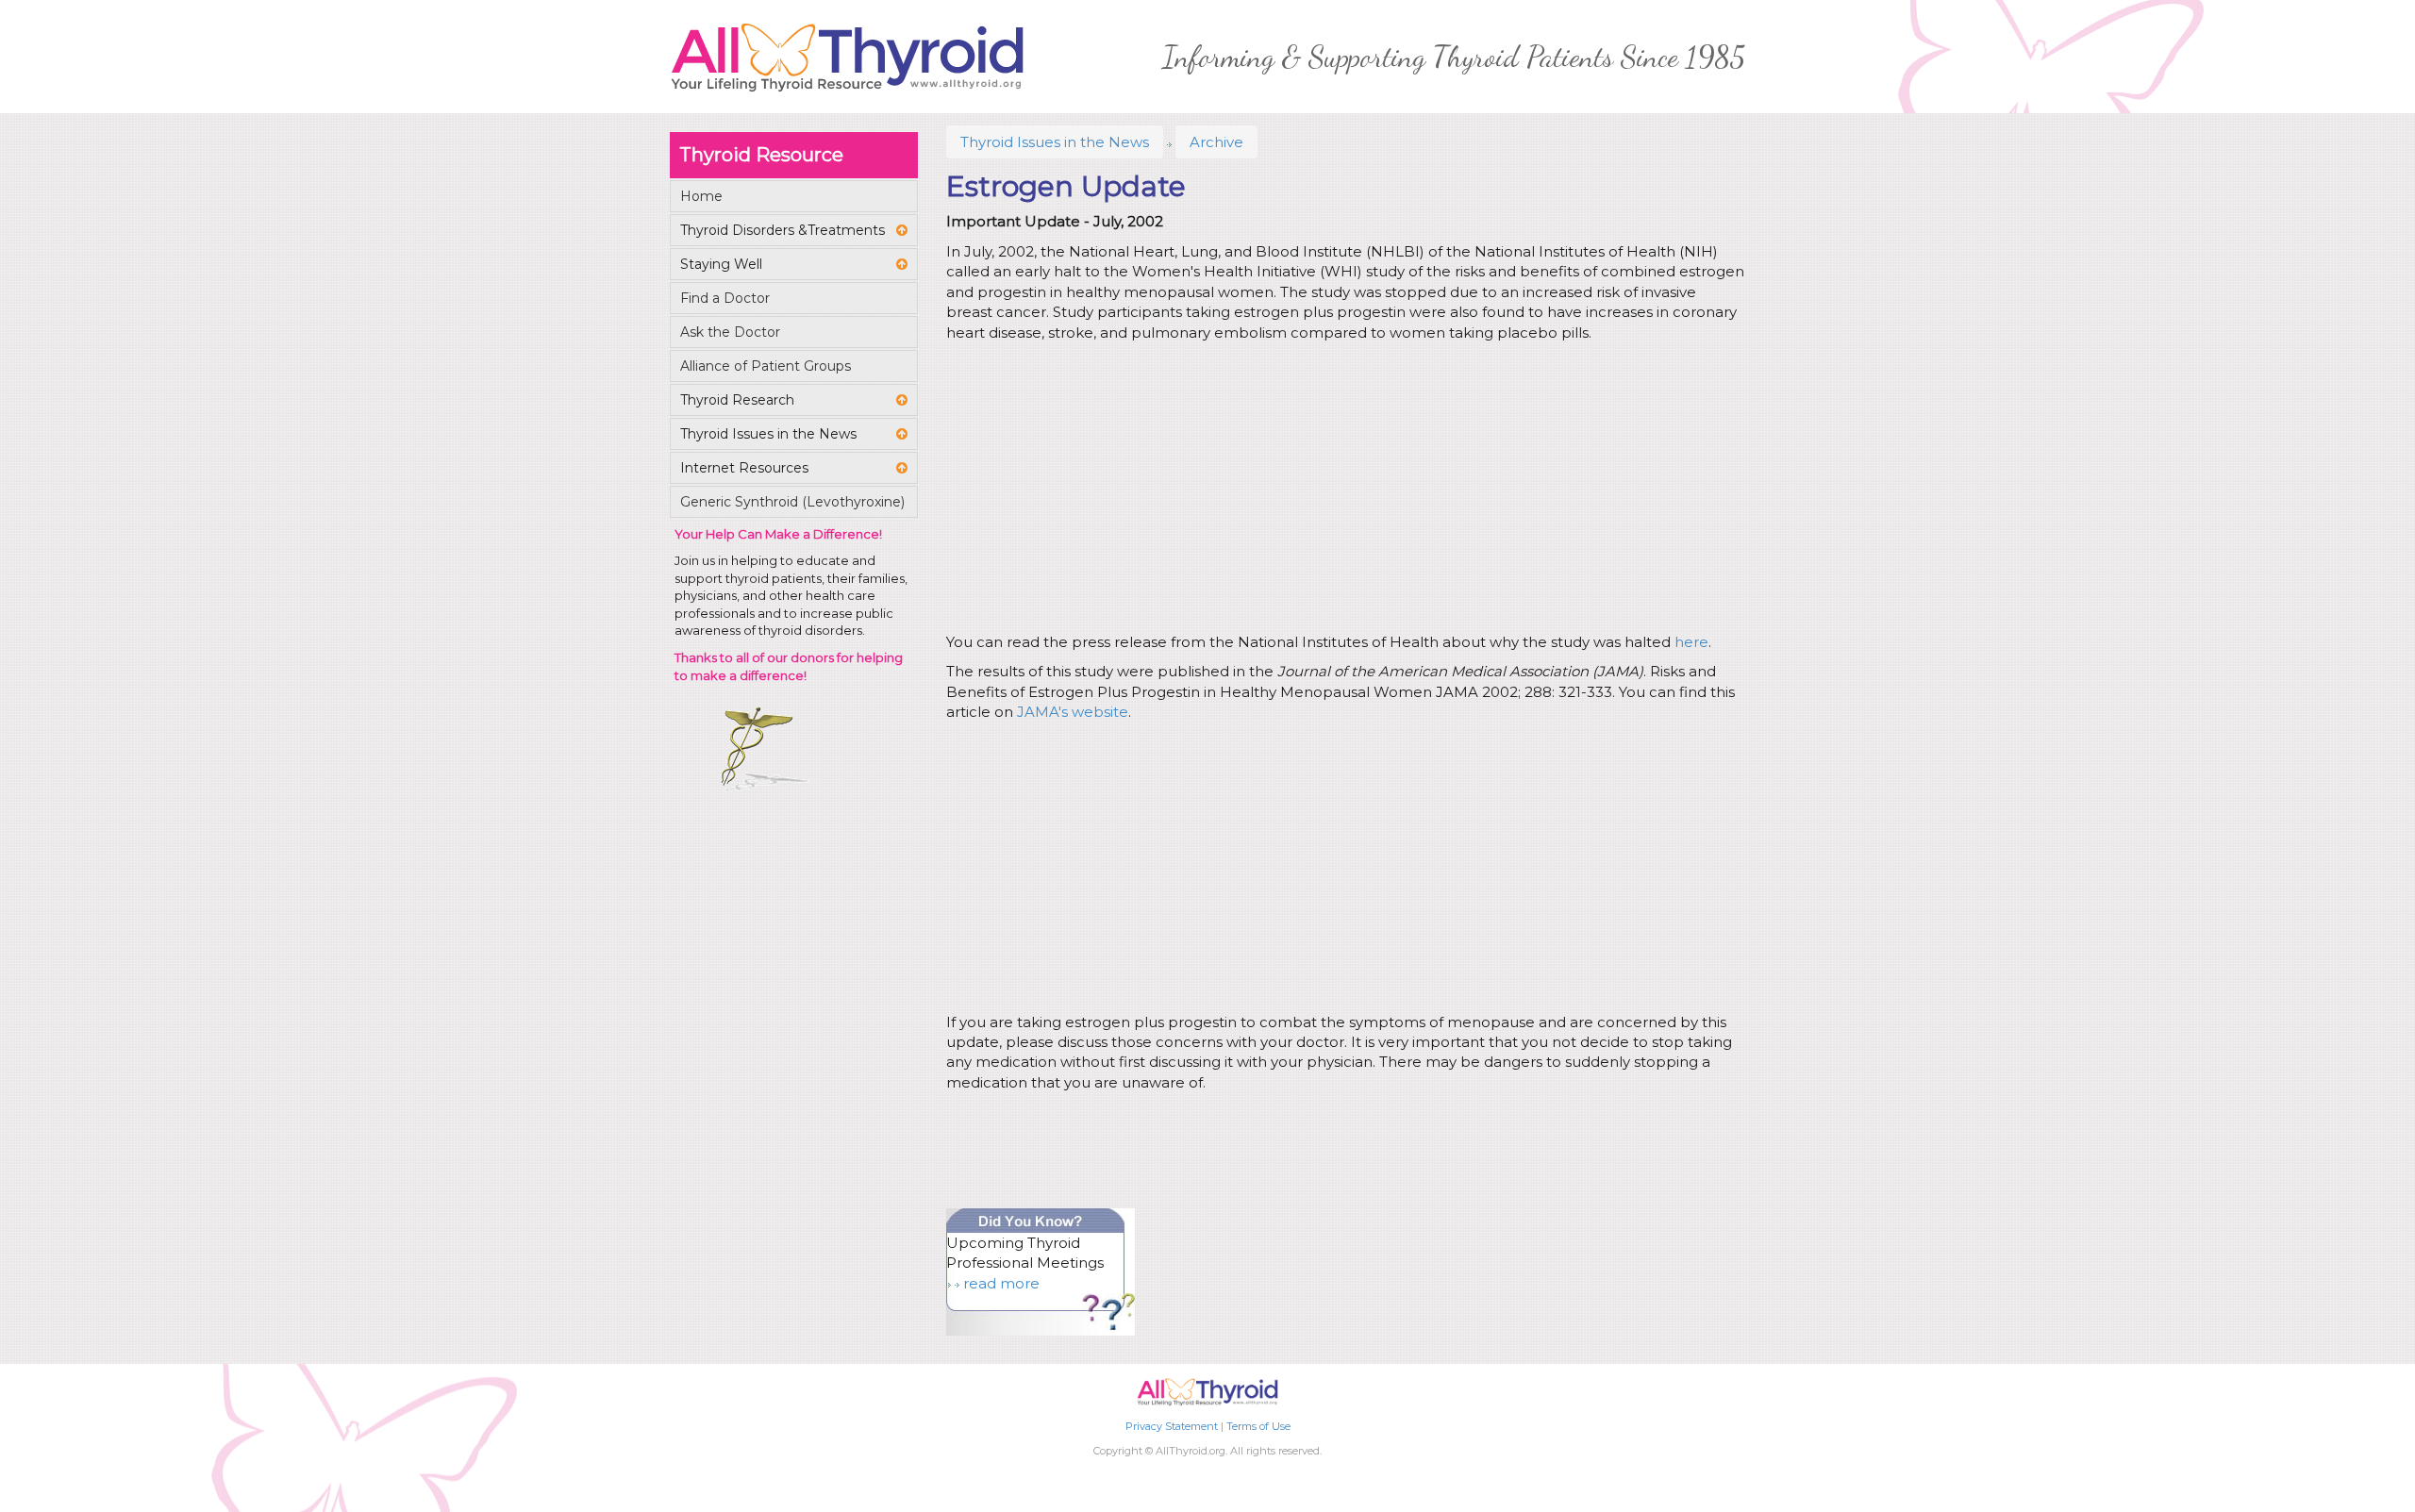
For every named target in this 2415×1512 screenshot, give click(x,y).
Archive (1216, 142)
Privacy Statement (1172, 1426)
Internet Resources (744, 468)
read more (1001, 1283)
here (1691, 642)
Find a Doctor (725, 298)
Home (701, 196)
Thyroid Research (737, 400)
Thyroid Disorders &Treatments (783, 230)
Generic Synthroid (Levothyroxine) (792, 502)
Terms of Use (1258, 1426)
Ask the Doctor (730, 332)
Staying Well (721, 264)
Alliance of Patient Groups (766, 366)
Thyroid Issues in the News (1055, 142)
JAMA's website (1073, 712)
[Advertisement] (1342, 490)
